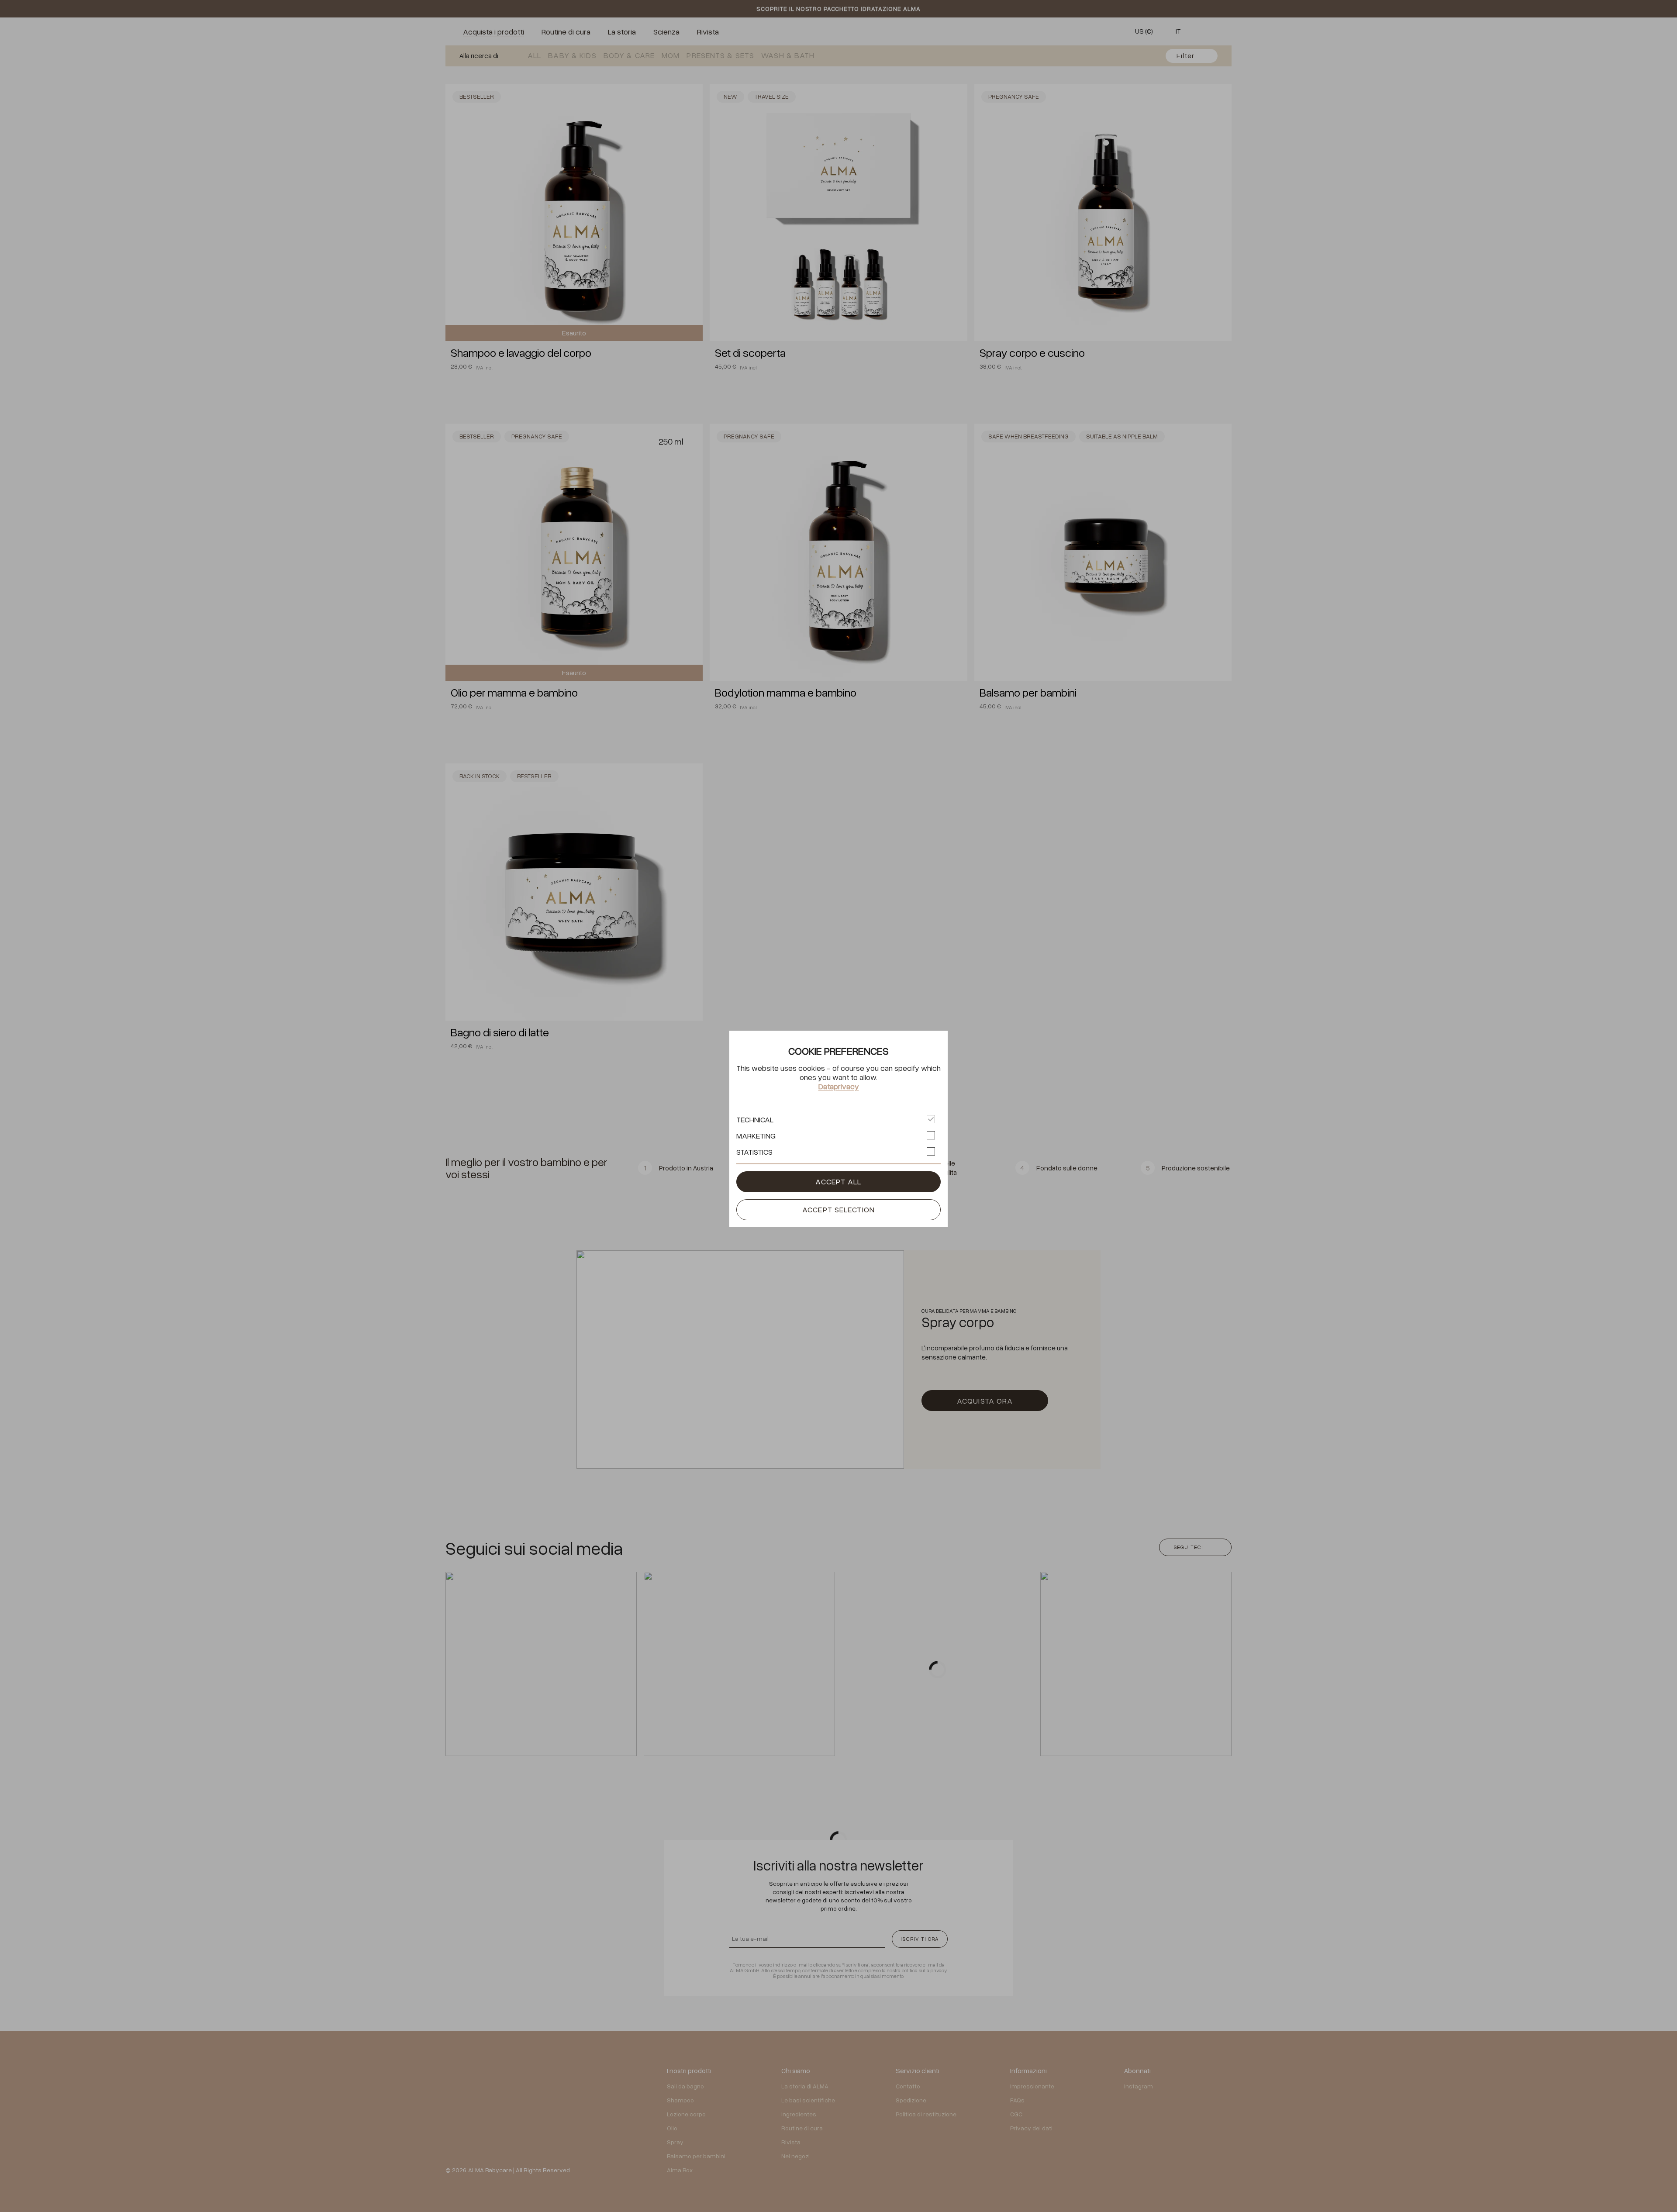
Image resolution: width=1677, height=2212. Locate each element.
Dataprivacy (839, 1086)
